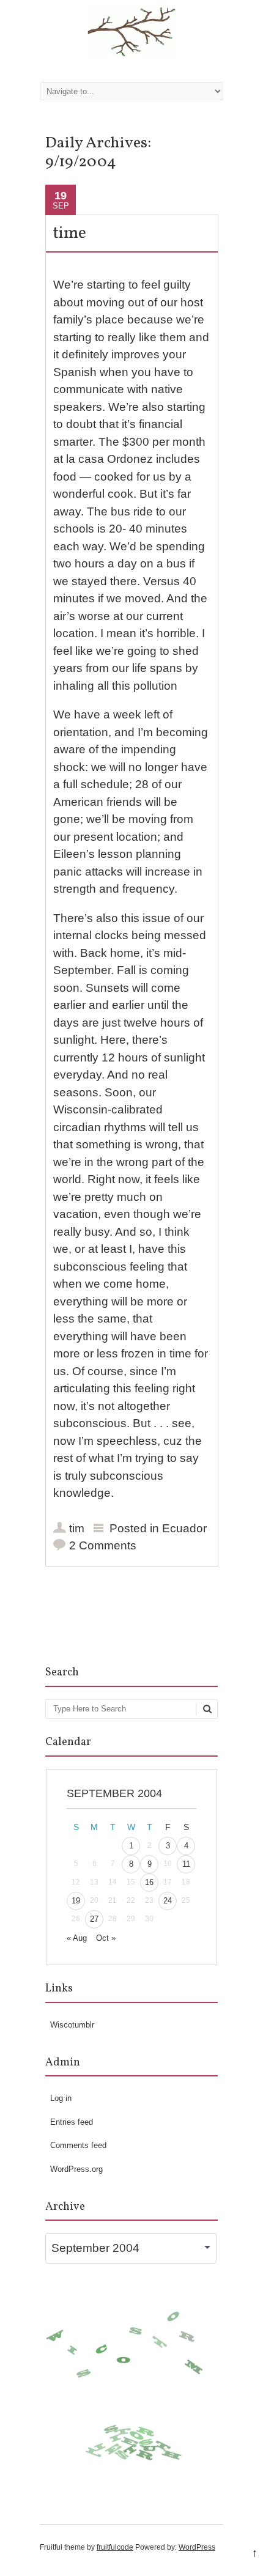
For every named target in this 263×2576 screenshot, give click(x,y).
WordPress (197, 2547)
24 (168, 1901)
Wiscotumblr (72, 2025)
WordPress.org (76, 2169)
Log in (61, 2098)
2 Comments (103, 1545)
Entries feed (72, 2122)
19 (76, 1901)
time (70, 234)
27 (94, 1919)
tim (77, 1528)
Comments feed (78, 2145)
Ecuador (184, 1528)
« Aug (77, 1938)
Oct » (106, 1938)
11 (186, 1864)
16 (149, 1882)
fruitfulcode (115, 2547)
